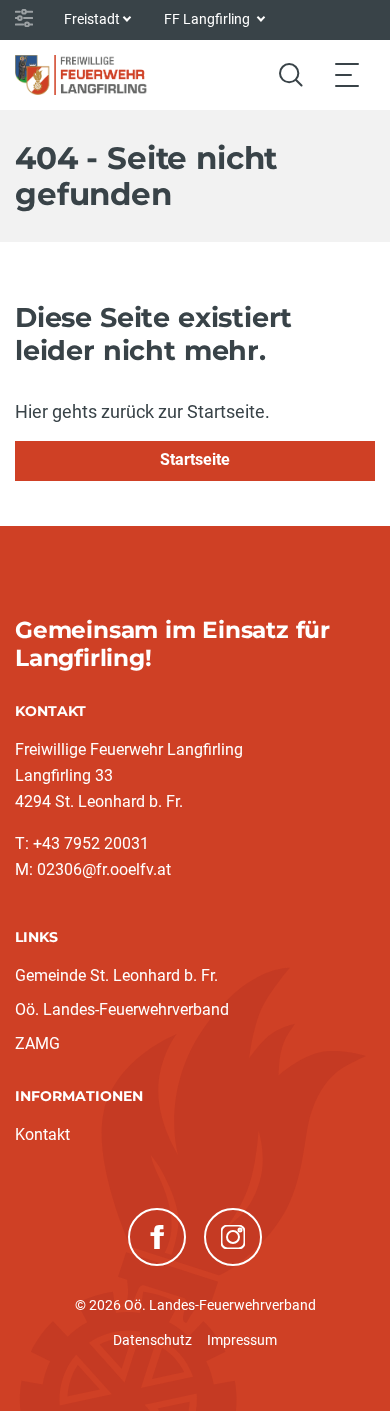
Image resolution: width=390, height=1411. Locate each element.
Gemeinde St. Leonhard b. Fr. (116, 975)
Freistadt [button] (92, 19)
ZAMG (37, 1043)
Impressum (242, 1340)
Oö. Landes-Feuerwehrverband (122, 1009)
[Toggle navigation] (347, 74)
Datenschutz (152, 1340)
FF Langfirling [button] (208, 19)
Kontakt (42, 1134)
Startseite (195, 459)
